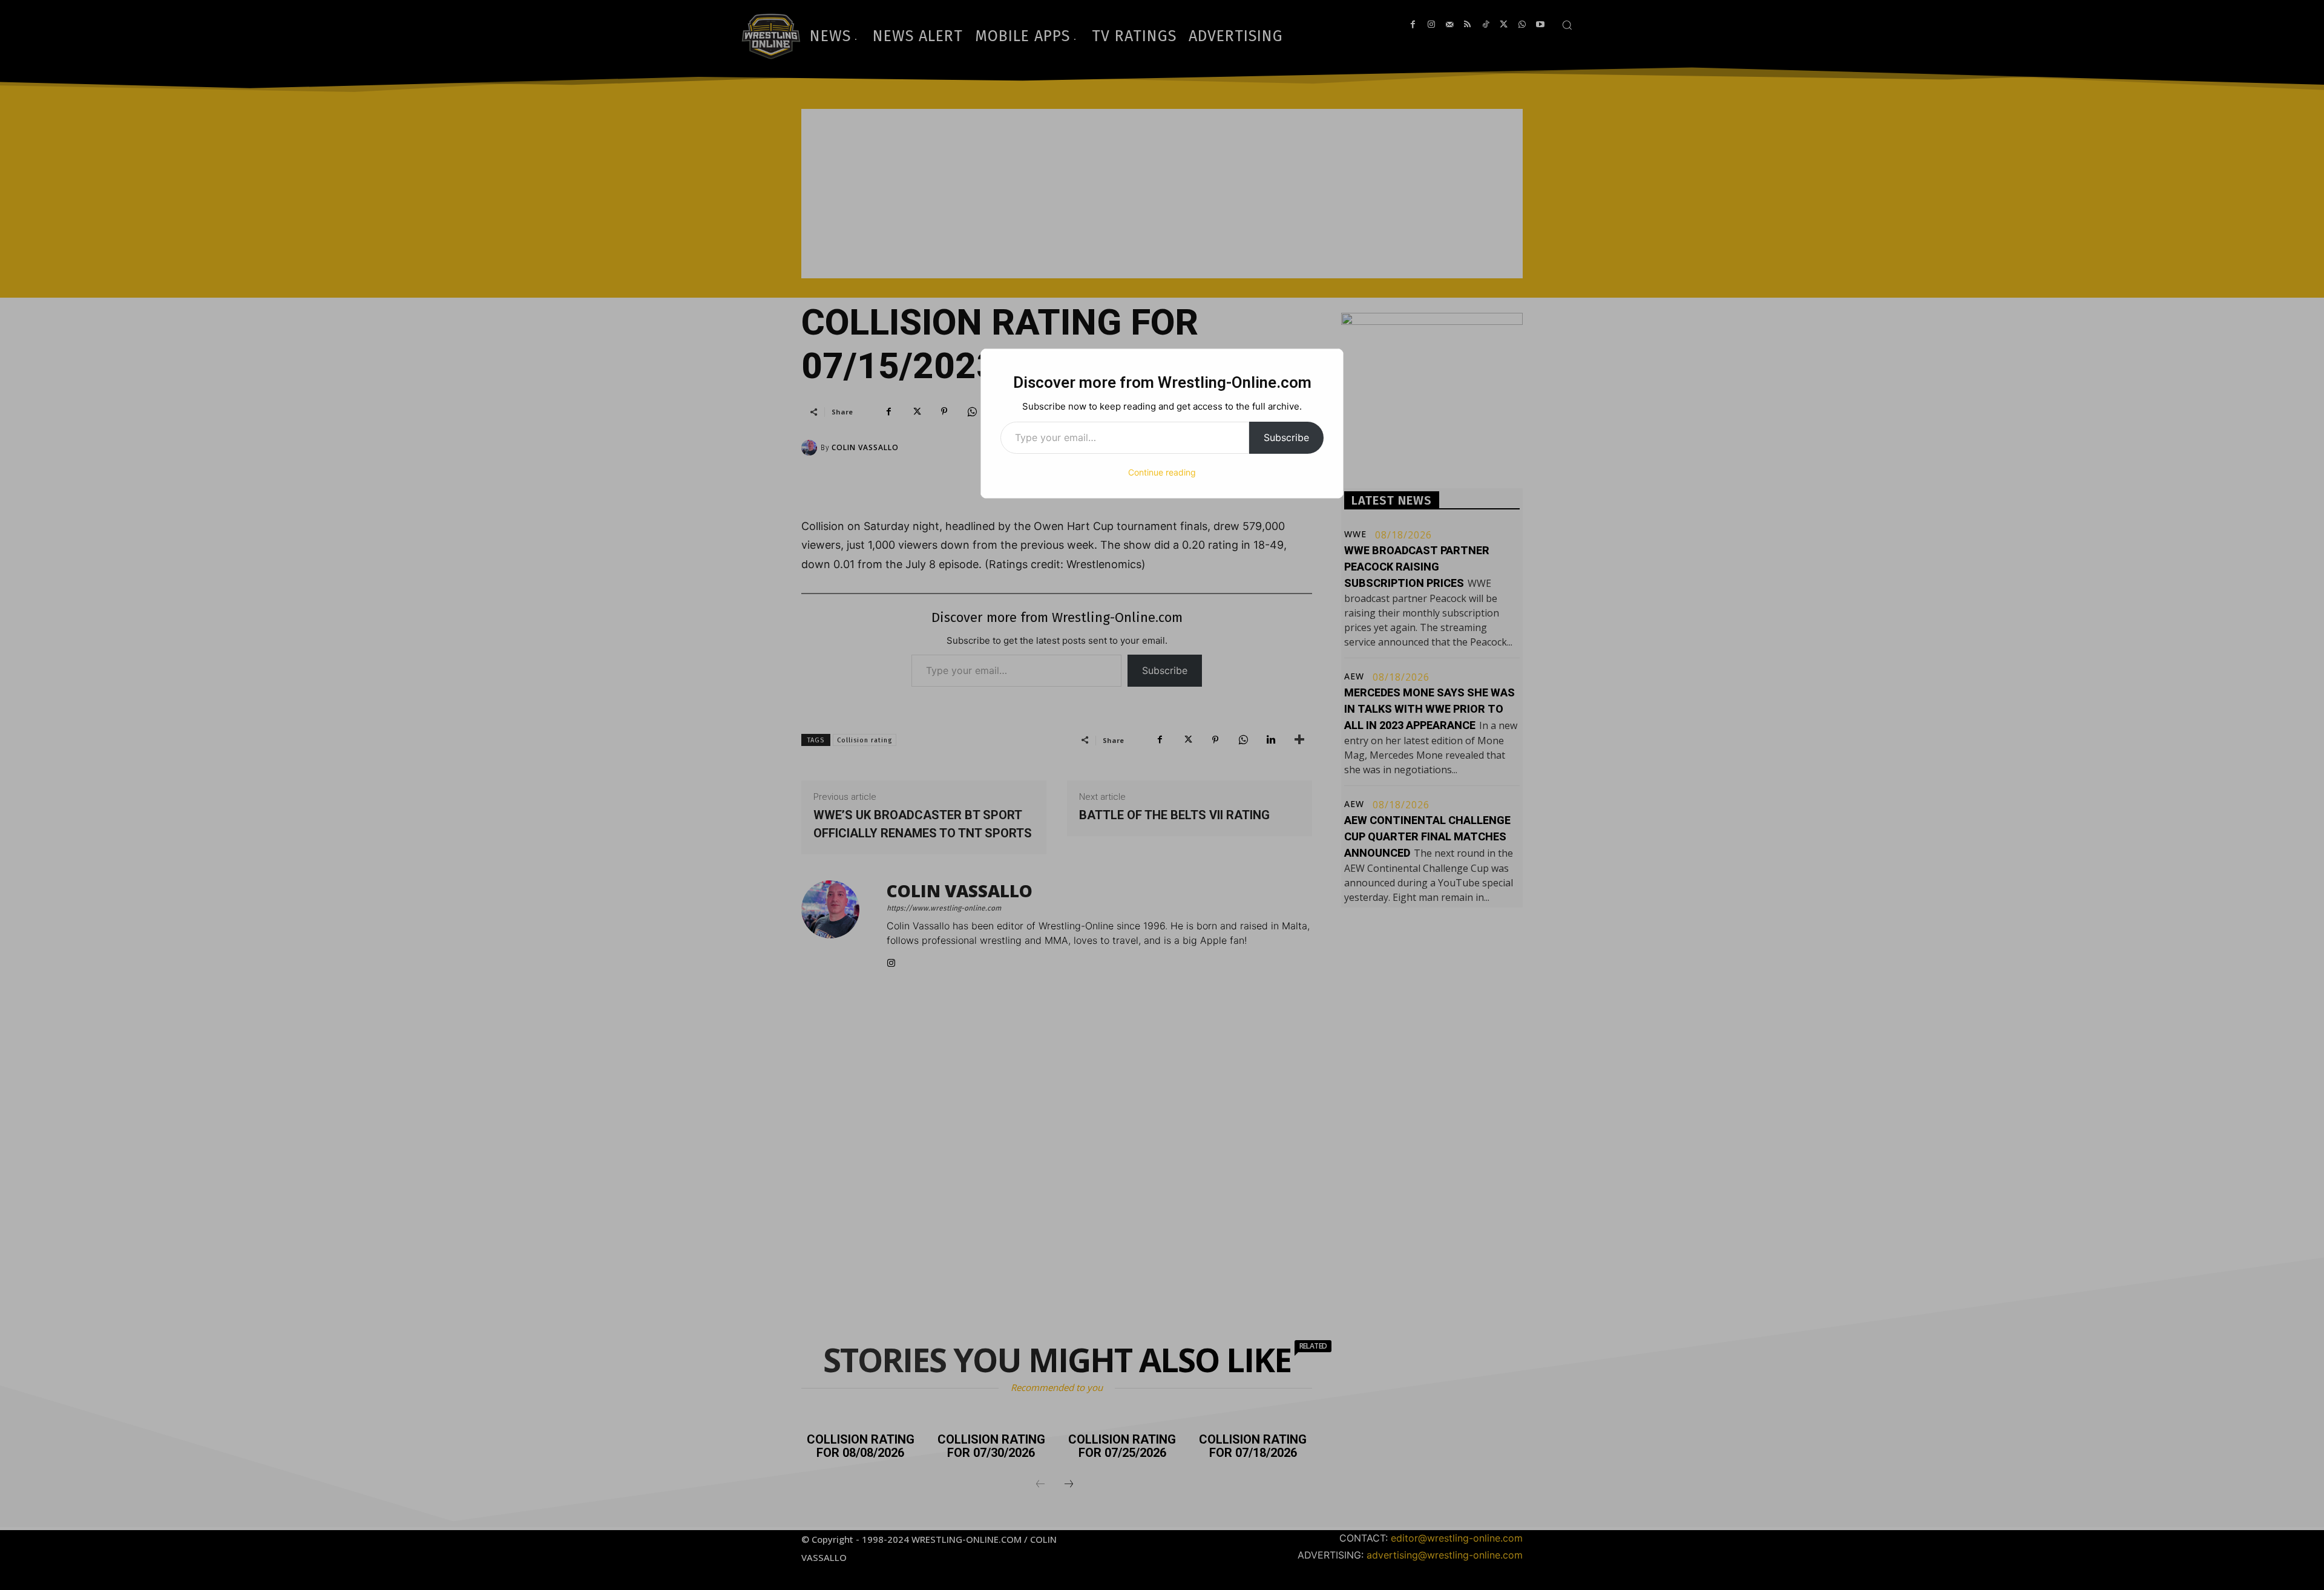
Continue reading (1162, 472)
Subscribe (1286, 437)
